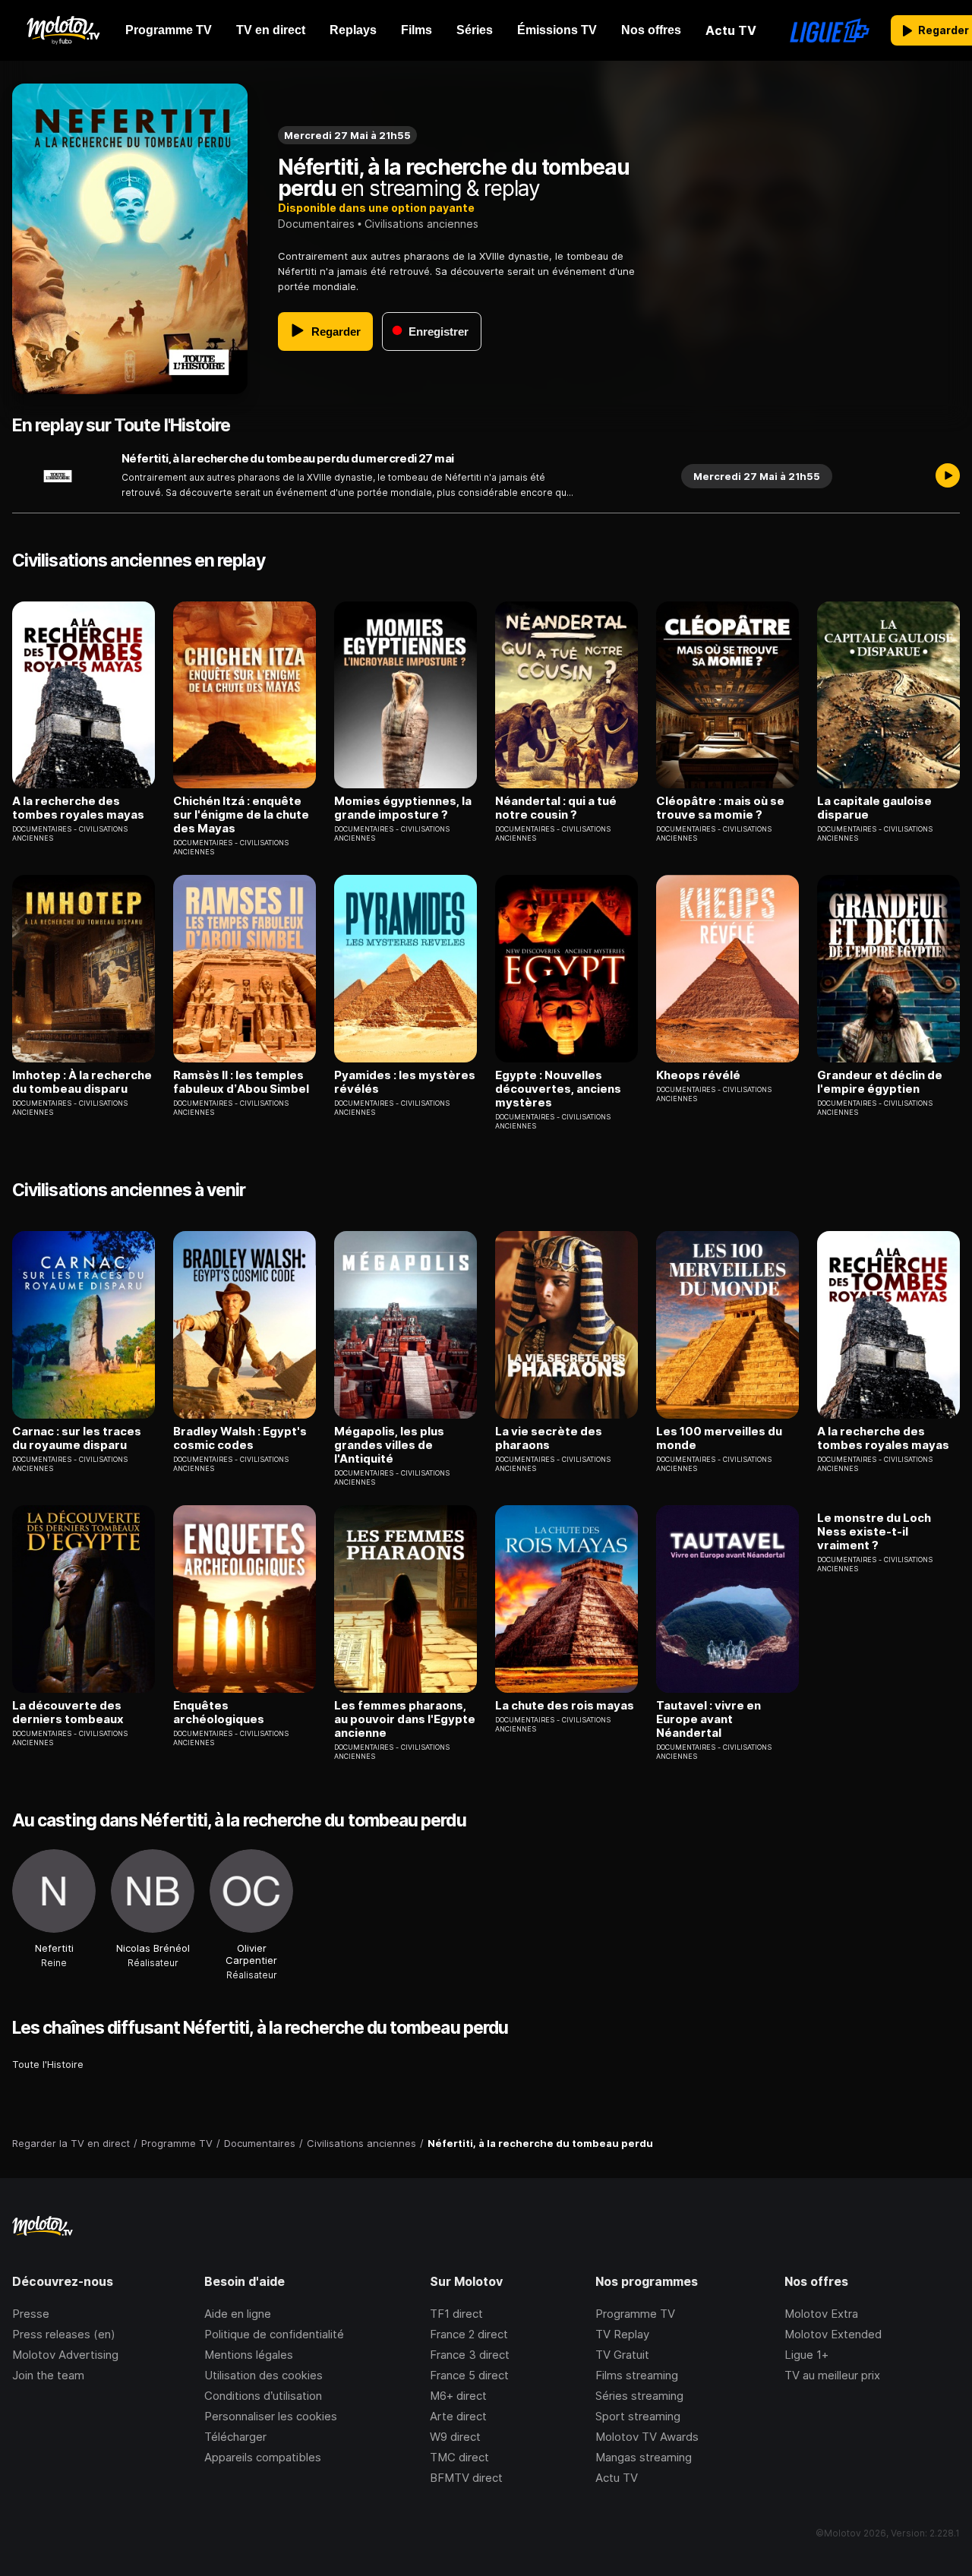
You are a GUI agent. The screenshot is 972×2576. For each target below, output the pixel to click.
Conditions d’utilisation (263, 2396)
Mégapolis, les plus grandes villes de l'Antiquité (389, 1445)
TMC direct (459, 2457)
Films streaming (637, 2375)
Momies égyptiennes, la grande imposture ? (403, 808)
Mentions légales (249, 2355)
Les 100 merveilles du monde (719, 1438)
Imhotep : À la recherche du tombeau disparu (82, 1082)
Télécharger (235, 2437)
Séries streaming (639, 2396)
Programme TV (635, 2314)
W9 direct (455, 2437)
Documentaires (316, 224)
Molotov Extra (821, 2314)
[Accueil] (63, 30)
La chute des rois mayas (565, 1706)
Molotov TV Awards (647, 2437)
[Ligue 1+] (830, 30)
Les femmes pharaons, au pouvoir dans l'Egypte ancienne (405, 1719)
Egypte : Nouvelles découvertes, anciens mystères (558, 1089)
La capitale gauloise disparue (874, 808)
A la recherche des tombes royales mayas (78, 808)
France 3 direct (470, 2355)
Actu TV (617, 2478)
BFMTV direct (466, 2478)
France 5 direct (469, 2375)
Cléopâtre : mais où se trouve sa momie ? (720, 808)
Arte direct (458, 2416)
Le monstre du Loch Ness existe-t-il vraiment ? (874, 1532)
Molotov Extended (833, 2334)
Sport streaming (638, 2416)
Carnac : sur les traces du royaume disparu (77, 1438)
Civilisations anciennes (421, 224)
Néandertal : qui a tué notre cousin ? (556, 808)
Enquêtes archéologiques (219, 1713)
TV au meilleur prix (832, 2375)
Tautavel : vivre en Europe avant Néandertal (708, 1719)
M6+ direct (458, 2396)
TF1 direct (456, 2314)
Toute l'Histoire (48, 2064)
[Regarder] (948, 476)
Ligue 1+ (806, 2355)
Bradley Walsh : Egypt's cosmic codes (240, 1438)
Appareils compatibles (263, 2457)
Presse (31, 2314)
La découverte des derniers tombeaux (68, 1713)
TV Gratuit (622, 2355)
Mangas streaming (644, 2457)
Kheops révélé (698, 1075)
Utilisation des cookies (264, 2375)
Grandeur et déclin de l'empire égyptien (880, 1082)
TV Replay (622, 2334)
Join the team (48, 2375)
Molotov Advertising (65, 2355)
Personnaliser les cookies (271, 2416)
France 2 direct (469, 2334)
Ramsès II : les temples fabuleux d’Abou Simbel (241, 1082)
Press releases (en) (64, 2334)
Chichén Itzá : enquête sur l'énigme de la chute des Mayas (241, 815)
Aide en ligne (238, 2314)
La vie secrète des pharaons (549, 1438)
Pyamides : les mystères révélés (405, 1082)
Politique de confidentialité (274, 2334)
